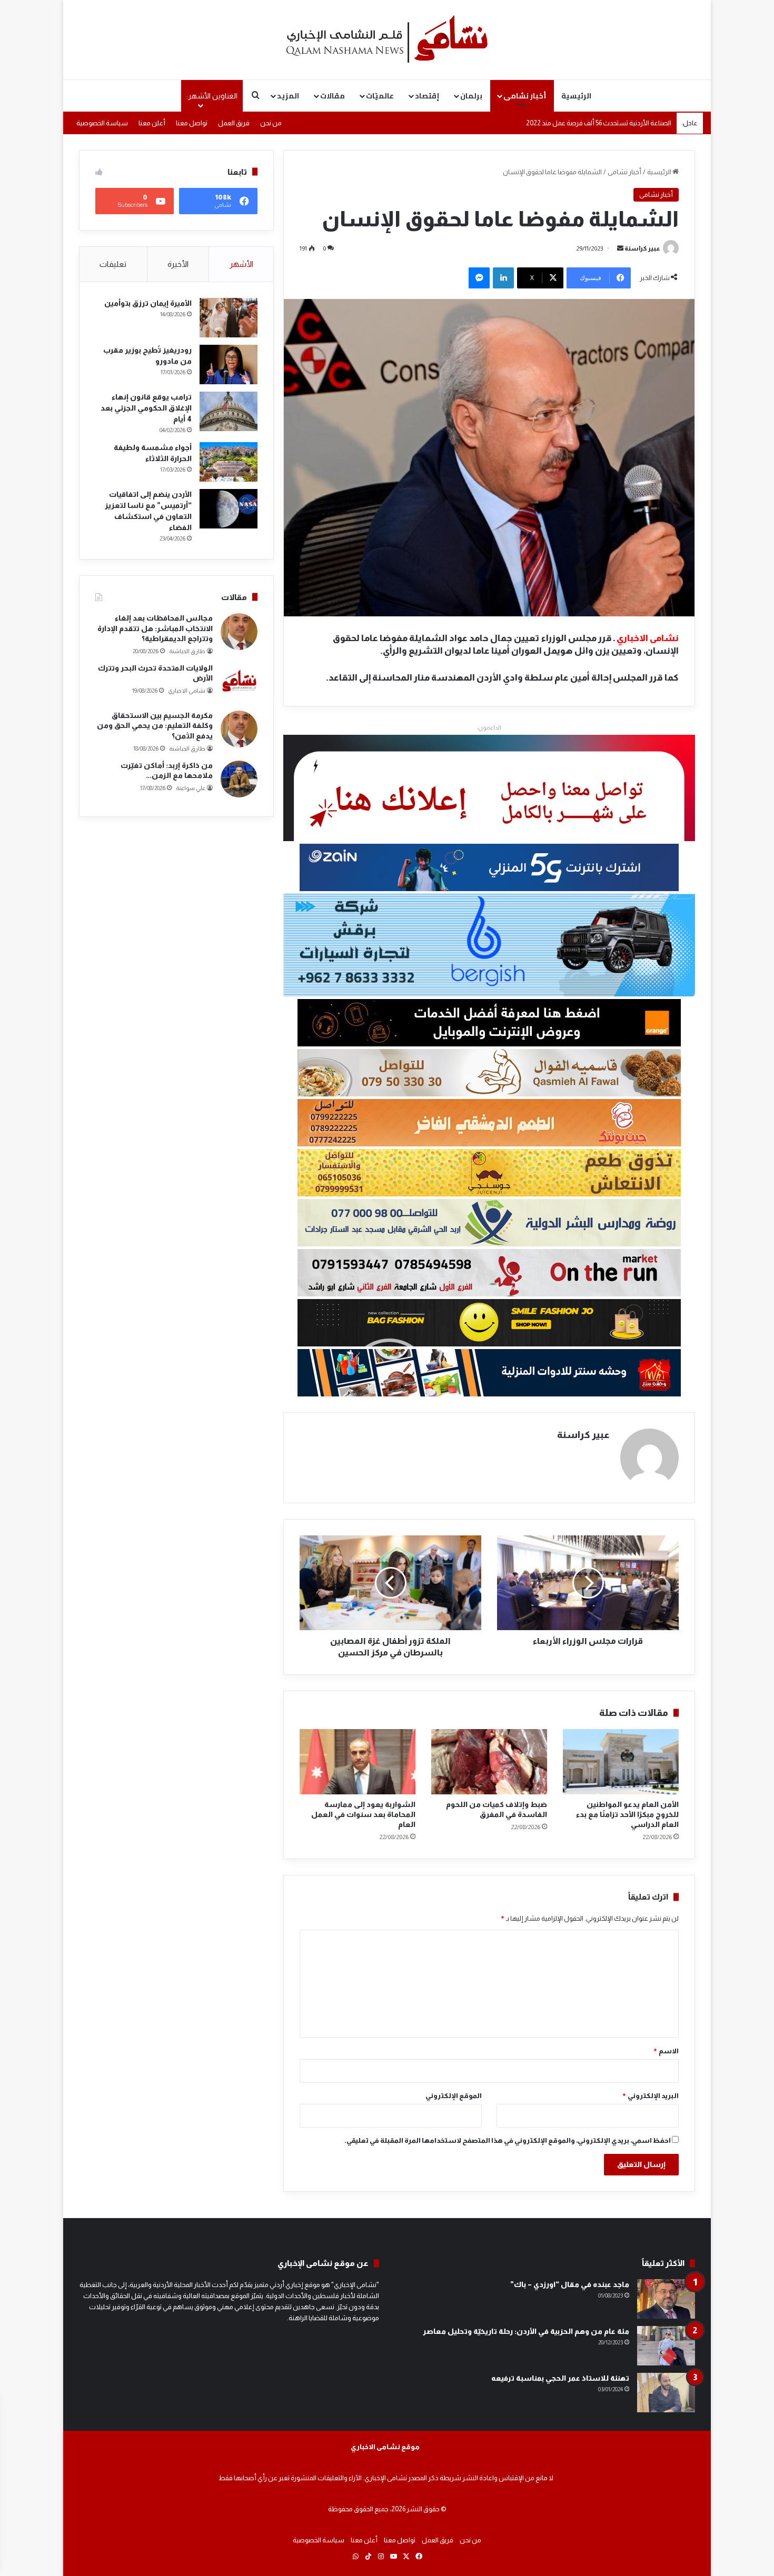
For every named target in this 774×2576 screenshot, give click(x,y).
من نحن (271, 123)
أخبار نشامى (525, 96)
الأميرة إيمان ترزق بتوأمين (148, 303)
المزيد (288, 96)
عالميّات (380, 96)
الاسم (666, 2051)
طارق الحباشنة (187, 651)
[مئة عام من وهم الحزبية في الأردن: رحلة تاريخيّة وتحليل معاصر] (666, 2346)
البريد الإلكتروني (650, 2096)
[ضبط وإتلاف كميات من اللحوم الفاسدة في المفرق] (489, 1762)
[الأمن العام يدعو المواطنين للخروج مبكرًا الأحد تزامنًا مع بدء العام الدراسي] (621, 1762)
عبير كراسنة (642, 248)
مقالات (333, 96)
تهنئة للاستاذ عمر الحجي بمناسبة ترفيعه (560, 2378)
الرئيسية (576, 96)
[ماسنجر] (479, 278)
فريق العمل (234, 123)
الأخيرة (178, 264)
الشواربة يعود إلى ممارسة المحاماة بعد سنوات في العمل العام (363, 1814)
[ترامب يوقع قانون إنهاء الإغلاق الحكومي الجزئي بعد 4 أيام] (229, 411)
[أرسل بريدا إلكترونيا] (620, 248)
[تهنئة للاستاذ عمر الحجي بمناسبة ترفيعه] (666, 2393)
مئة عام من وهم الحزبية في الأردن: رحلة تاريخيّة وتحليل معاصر (526, 2331)
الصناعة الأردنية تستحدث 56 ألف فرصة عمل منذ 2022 (599, 123)
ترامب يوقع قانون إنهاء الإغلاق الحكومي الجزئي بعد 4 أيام (146, 408)
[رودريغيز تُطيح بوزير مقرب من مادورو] (229, 365)
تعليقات (113, 264)
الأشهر (241, 264)
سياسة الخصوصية (102, 123)
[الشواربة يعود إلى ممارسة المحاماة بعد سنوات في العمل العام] (358, 1762)
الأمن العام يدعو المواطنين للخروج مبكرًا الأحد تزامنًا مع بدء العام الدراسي (627, 1814)
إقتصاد (427, 96)
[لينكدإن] (503, 278)
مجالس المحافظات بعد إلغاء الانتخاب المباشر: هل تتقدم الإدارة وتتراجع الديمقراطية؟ (155, 628)
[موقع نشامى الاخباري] (387, 39)
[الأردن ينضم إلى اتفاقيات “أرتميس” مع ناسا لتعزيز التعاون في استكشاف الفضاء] (229, 509)
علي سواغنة (191, 788)
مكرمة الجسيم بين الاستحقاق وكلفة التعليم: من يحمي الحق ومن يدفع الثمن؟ (155, 726)
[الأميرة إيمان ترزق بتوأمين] (229, 318)
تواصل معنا (192, 123)
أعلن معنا (152, 123)
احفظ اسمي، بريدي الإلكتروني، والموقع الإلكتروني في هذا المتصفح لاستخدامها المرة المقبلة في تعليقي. (508, 2140)
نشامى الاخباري (187, 691)
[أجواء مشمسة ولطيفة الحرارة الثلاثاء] (229, 462)
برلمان (471, 96)
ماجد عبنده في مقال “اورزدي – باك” (570, 2284)
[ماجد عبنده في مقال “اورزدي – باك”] (666, 2299)
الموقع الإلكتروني (454, 2096)
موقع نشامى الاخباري (385, 2447)
